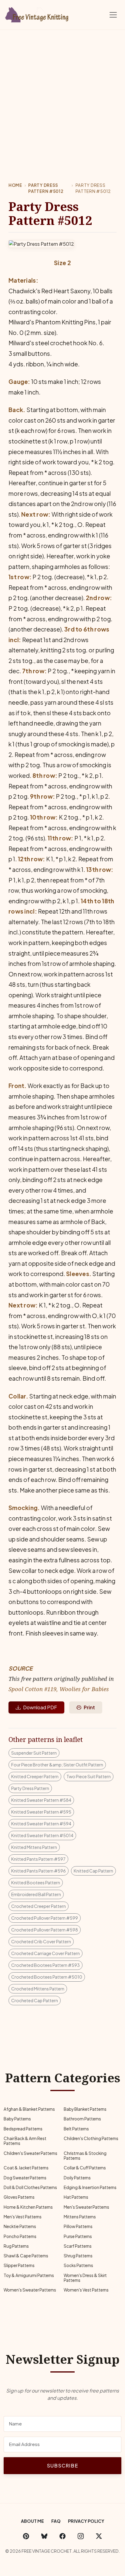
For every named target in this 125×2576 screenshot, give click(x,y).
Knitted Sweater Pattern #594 (41, 1824)
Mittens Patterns (80, 2217)
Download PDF (40, 1707)
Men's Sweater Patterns (86, 2207)
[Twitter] (99, 2536)
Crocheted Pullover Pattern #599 (45, 1918)
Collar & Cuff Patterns (85, 2168)
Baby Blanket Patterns (85, 2109)
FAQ (56, 2521)
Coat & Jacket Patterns (26, 2168)
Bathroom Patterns (82, 2119)
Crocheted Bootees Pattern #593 (46, 1965)
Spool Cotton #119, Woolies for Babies (59, 1689)
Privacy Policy (86, 2521)
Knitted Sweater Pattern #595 (41, 1812)
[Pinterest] (26, 2536)
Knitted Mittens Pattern (34, 1847)
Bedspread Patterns (23, 2129)
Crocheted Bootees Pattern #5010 (47, 1977)
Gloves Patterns (19, 2197)
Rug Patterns (16, 2246)
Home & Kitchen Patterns (28, 2207)
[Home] (38, 14)
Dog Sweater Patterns (25, 2178)
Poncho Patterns (20, 2236)
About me (32, 2521)
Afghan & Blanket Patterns (29, 2109)
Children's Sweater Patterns (30, 2153)
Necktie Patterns (20, 2226)
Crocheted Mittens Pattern (38, 1989)
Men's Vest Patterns (23, 2217)
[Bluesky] (44, 2536)
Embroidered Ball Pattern (36, 1894)
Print (89, 1707)
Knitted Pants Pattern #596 (39, 1871)
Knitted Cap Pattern (93, 1871)
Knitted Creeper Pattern (35, 1776)
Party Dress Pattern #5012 (46, 188)
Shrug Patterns (78, 2256)
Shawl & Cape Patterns (26, 2256)
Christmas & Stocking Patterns (85, 2156)
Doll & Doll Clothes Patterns (30, 2187)
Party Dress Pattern (30, 1788)
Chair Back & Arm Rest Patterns (25, 2141)
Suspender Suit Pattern (34, 1753)
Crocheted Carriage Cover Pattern (46, 1953)
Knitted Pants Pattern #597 (38, 1859)
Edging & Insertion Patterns (90, 2187)
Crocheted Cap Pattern (35, 2000)
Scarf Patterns (78, 2246)
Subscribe (62, 2466)
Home (15, 185)
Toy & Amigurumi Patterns (29, 2275)
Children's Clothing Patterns (91, 2138)
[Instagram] (81, 2536)
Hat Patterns (76, 2197)
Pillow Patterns (78, 2226)
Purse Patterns (78, 2236)
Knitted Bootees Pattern (36, 1882)
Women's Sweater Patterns (30, 2290)
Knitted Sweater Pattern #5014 (42, 1835)
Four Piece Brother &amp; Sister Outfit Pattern (57, 1765)
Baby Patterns (17, 2119)
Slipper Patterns (19, 2265)
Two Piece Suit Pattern (89, 1776)
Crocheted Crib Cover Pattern (41, 1941)
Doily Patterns (77, 2178)
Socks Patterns (78, 2265)
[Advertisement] (62, 95)
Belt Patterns (76, 2129)
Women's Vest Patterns (86, 2290)
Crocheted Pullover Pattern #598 (45, 1930)
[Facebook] (62, 2536)
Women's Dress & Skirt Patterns (85, 2278)
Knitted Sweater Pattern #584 (41, 1800)
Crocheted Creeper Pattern (39, 1906)
